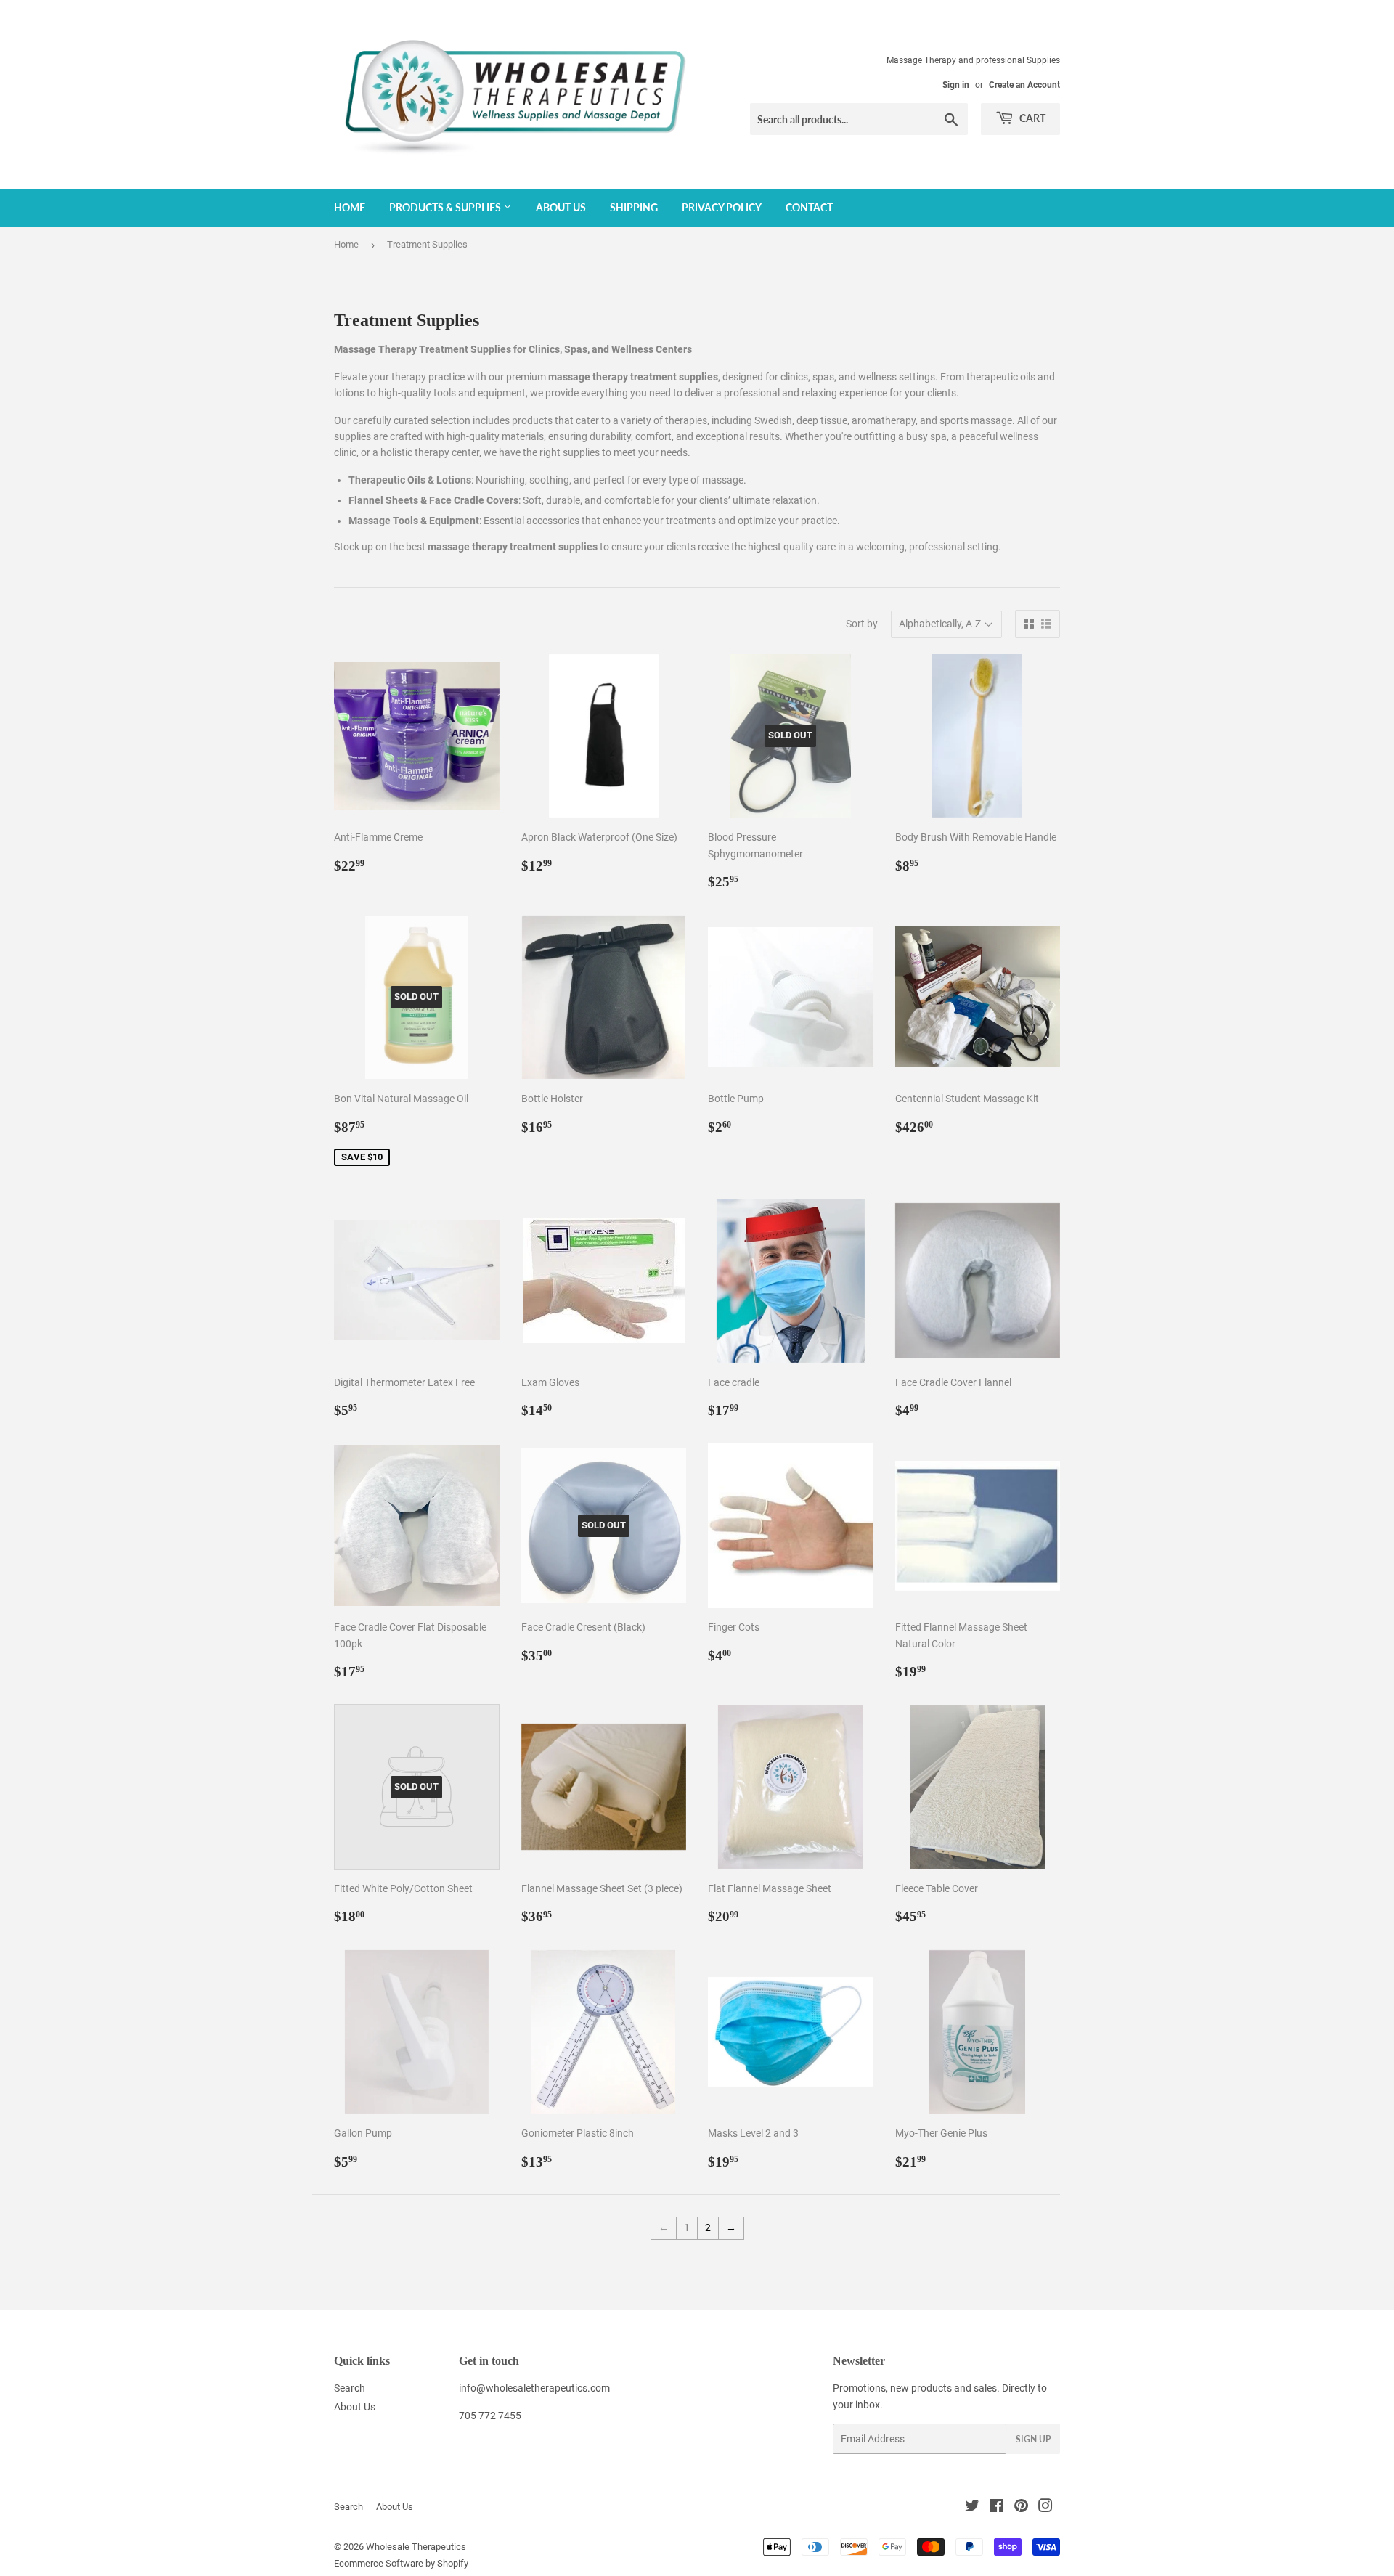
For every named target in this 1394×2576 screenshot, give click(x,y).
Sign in (956, 85)
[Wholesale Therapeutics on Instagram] (1045, 2508)
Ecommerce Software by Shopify (401, 2563)
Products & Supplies (446, 207)
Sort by (862, 624)
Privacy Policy (722, 207)
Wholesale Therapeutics (416, 2547)
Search (350, 2388)
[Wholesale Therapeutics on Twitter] (972, 2508)
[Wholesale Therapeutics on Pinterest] (1021, 2508)
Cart (1031, 118)
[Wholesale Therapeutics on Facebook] (996, 2508)
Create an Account (1024, 85)
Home (350, 207)
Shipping (634, 207)
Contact (809, 207)
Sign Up (1033, 2439)
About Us (561, 207)
